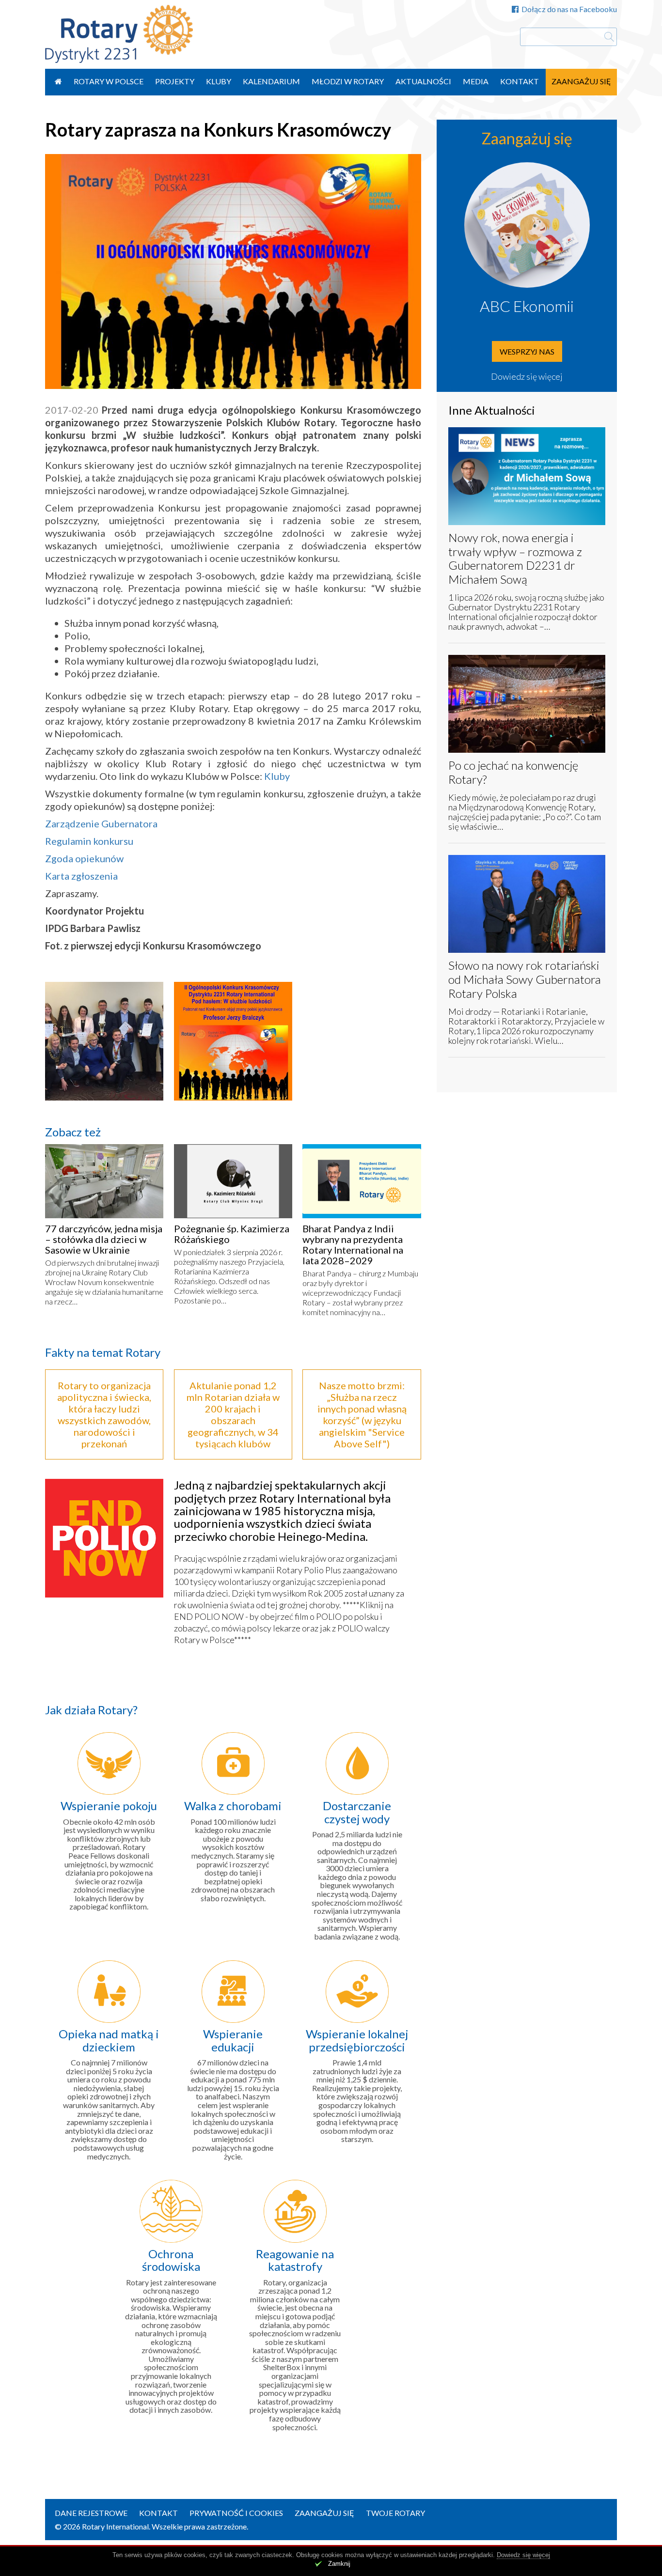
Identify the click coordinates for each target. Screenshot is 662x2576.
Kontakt (520, 81)
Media (476, 81)
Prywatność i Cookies (236, 2513)
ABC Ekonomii (527, 306)
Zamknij (339, 2564)
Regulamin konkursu (89, 841)
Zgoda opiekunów (84, 858)
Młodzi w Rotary (348, 81)
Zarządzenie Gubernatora (101, 823)
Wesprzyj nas (527, 351)
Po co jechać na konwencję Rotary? (513, 772)
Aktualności (423, 81)
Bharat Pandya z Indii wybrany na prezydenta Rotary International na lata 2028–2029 (353, 1244)
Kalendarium (271, 81)
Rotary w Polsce (109, 81)
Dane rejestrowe (91, 2513)
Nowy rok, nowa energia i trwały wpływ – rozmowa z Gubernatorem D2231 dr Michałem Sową (515, 558)
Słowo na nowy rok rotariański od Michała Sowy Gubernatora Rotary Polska (525, 979)
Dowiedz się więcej (527, 376)
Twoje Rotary (395, 2513)
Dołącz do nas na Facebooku (569, 9)
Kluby (219, 81)
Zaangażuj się (581, 81)
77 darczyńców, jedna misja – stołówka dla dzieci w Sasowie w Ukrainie (104, 1239)
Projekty (175, 81)
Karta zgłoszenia (81, 876)
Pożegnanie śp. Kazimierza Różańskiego (232, 1234)
